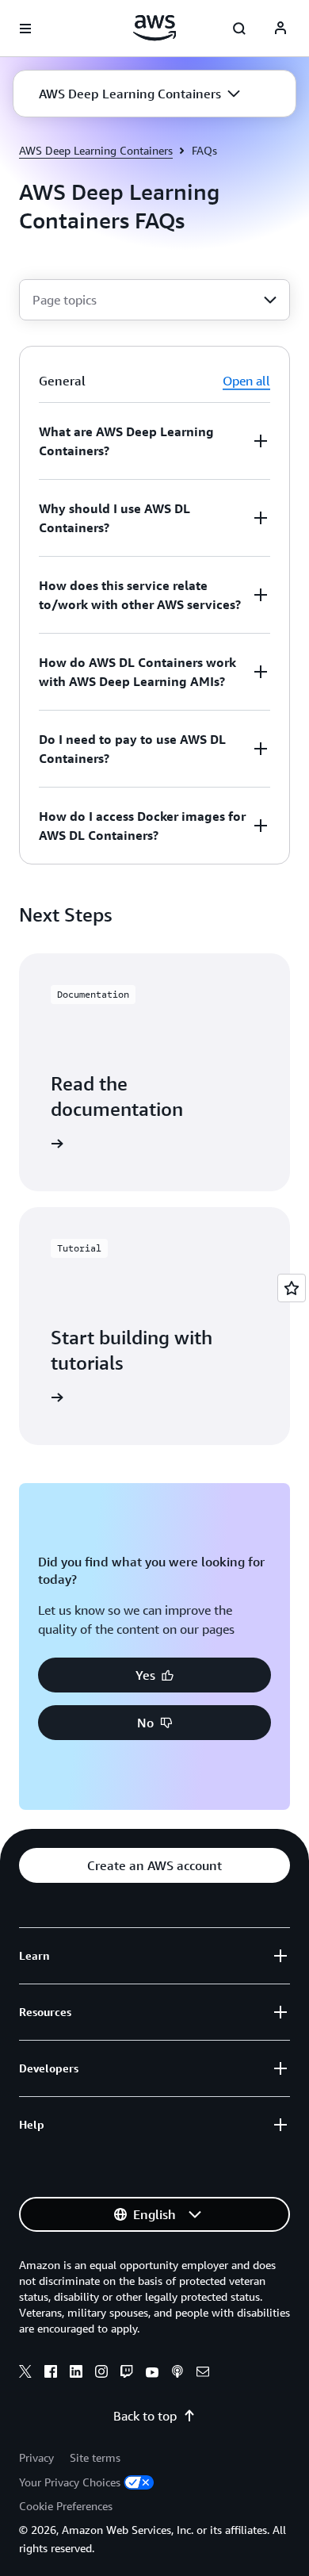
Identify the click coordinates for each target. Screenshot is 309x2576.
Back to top (145, 2416)
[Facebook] (51, 2374)
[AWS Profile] (280, 29)
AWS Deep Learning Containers (96, 150)
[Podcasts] (177, 2374)
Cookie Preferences (66, 2506)
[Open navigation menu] (25, 29)
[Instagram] (101, 2374)
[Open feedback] (292, 1288)
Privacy (36, 2457)
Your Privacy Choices (70, 2482)
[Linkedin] (76, 2374)
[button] (139, 94)
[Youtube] (152, 2374)
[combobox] (154, 300)
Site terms (95, 2457)
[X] (25, 2374)
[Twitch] (127, 2374)
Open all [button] (246, 381)
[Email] (203, 2374)
